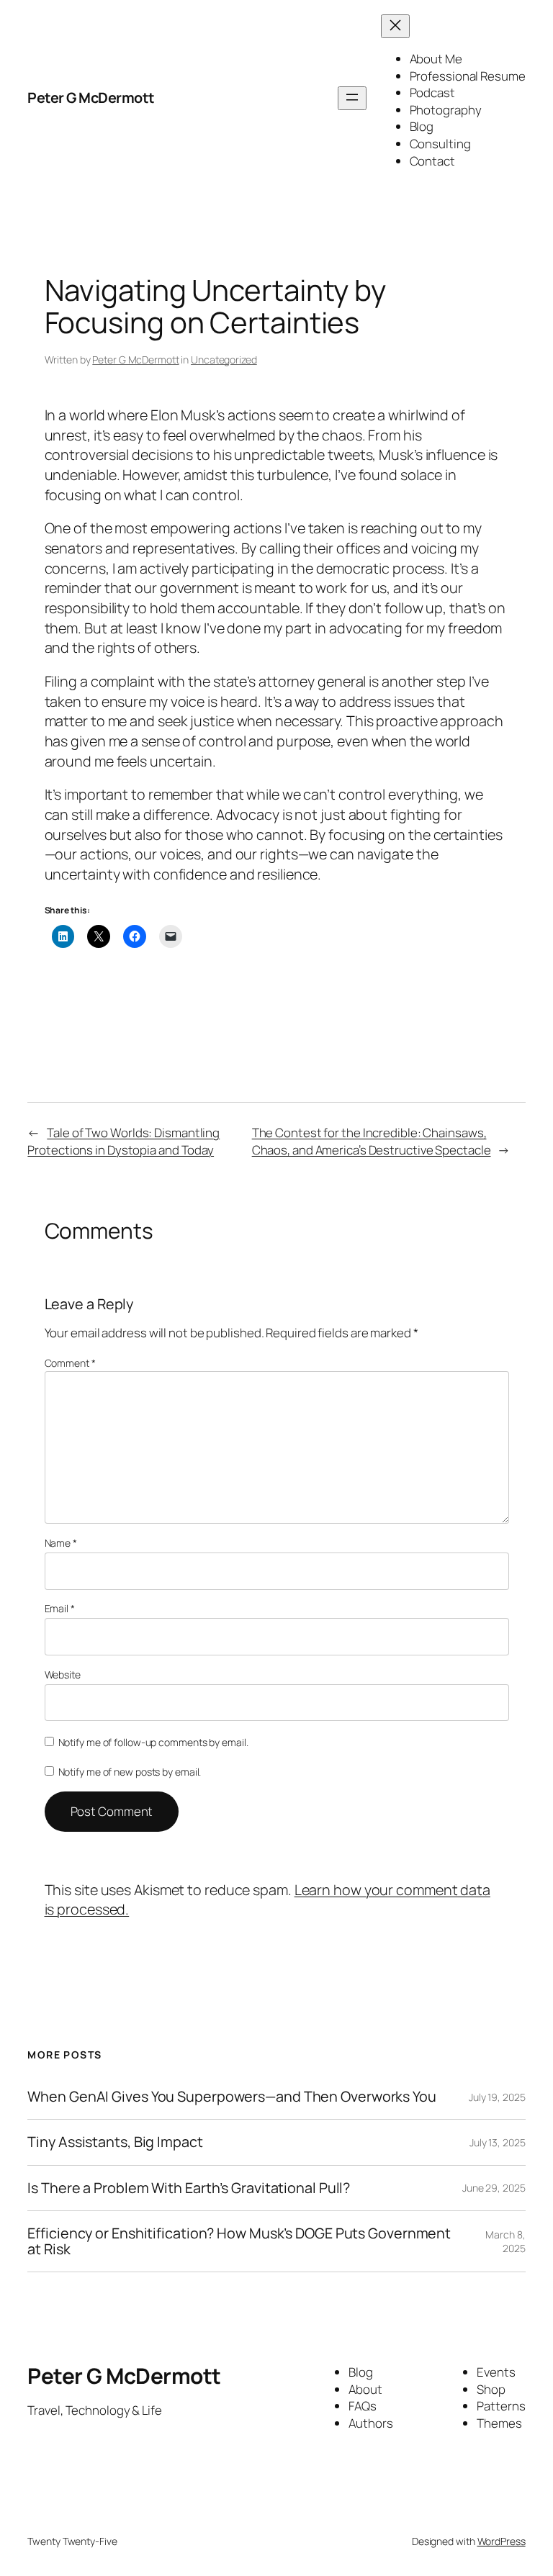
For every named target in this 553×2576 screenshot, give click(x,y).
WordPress (502, 2541)
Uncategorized (224, 360)
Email (60, 1608)
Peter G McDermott (91, 98)
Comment (70, 1363)
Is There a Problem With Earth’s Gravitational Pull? (189, 2188)
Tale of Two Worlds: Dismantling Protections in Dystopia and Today (123, 1141)
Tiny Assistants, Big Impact (115, 2142)
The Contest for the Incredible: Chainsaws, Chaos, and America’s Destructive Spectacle (372, 1141)
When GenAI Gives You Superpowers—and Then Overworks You (232, 2097)
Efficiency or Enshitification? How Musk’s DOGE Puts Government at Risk (239, 2241)
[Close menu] (395, 26)
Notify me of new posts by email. (130, 1772)
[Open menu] (352, 98)
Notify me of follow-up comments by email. (153, 1742)
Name (61, 1543)
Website (63, 1675)
